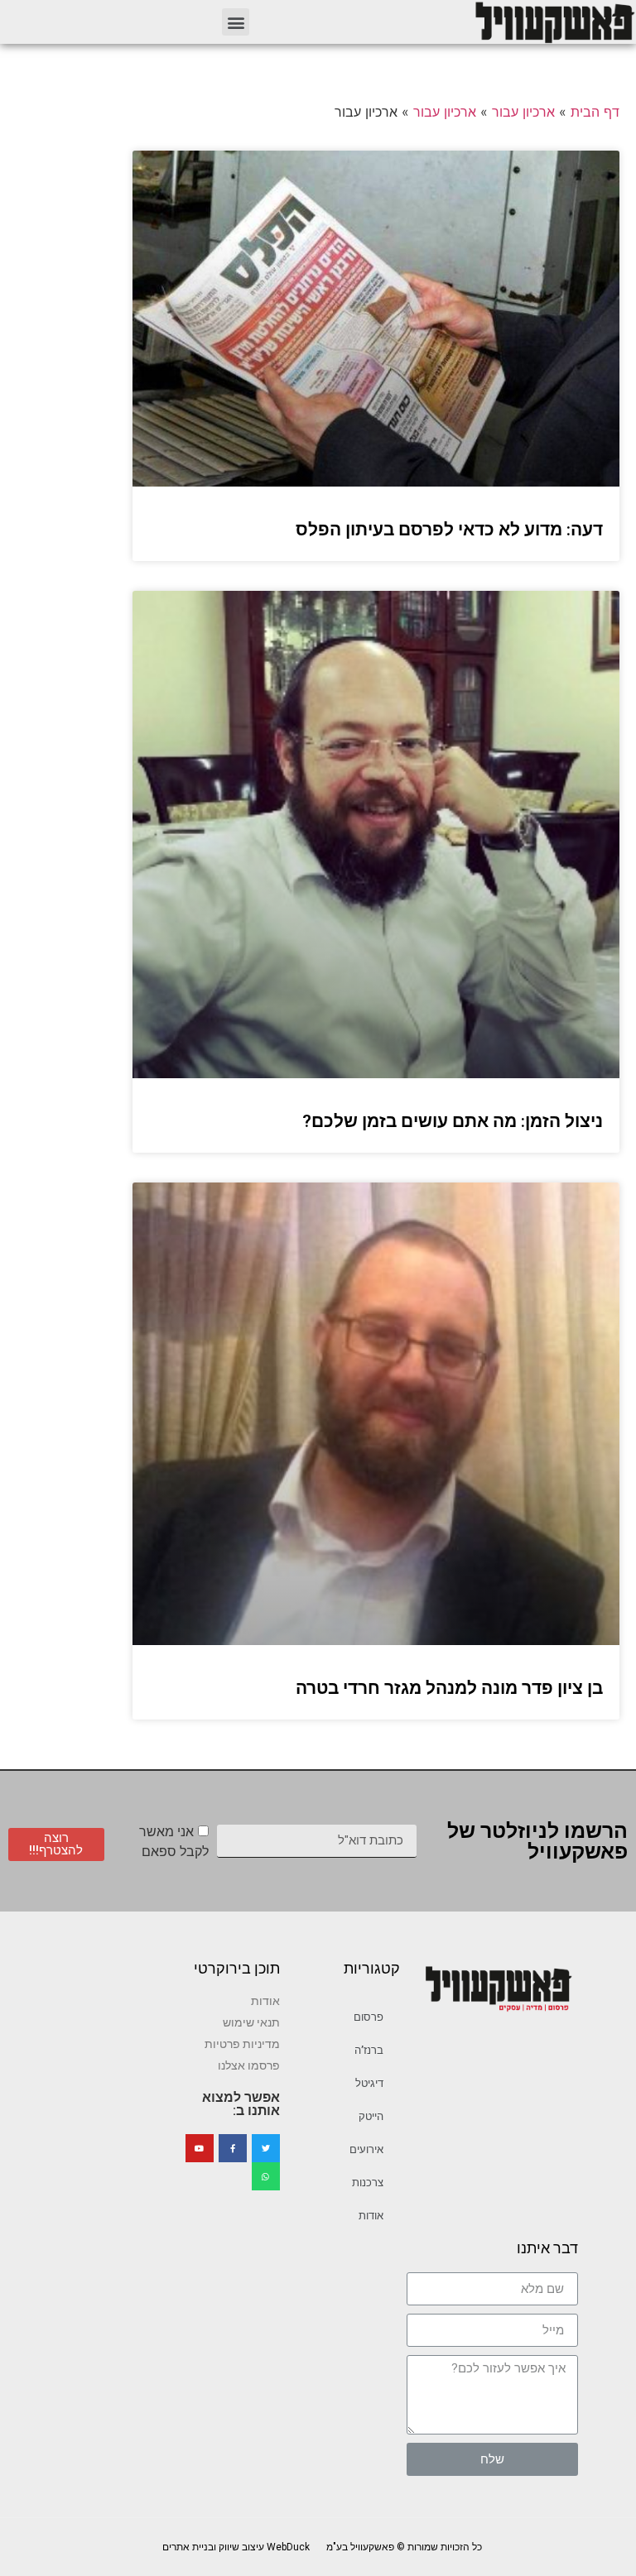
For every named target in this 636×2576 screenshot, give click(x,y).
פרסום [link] (369, 2017)
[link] (554, 22)
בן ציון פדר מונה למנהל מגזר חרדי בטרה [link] (449, 1688)
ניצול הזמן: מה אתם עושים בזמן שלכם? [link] (453, 1121)
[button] (236, 22)
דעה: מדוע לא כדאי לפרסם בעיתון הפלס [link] (449, 530)
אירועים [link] (366, 2149)
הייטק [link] (371, 2116)
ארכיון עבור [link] (523, 112)
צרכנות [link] (368, 2183)
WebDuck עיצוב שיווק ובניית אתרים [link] (236, 2547)
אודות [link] (371, 2216)
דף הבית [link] (595, 112)
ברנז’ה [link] (369, 2050)
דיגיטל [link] (369, 2083)
